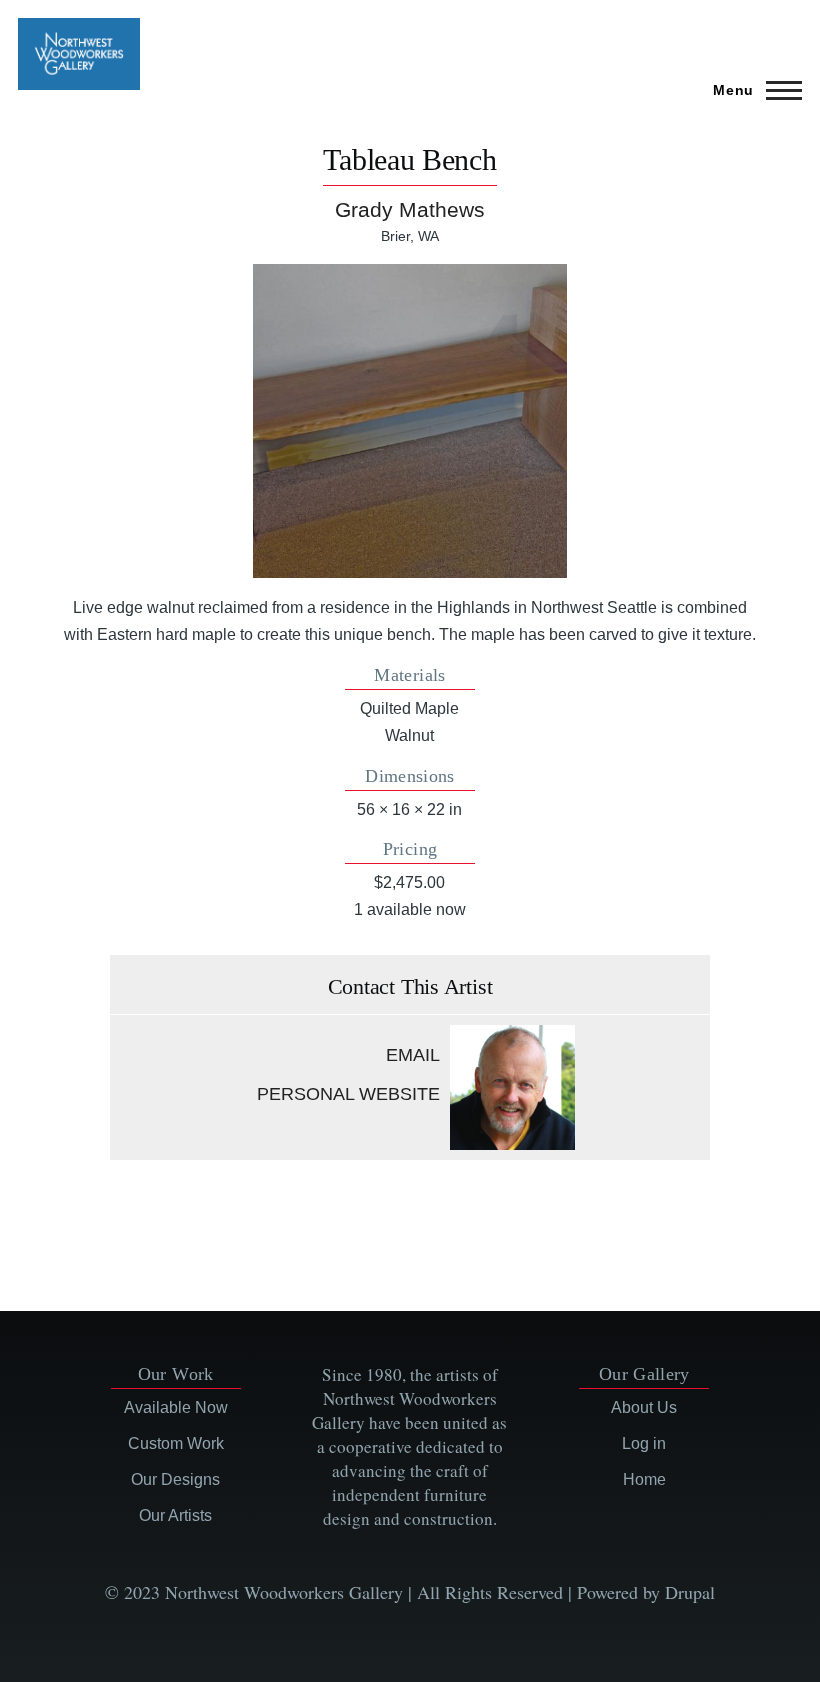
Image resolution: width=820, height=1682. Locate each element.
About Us (644, 1407)
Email (413, 1055)
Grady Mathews (410, 209)
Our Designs (175, 1479)
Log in (644, 1443)
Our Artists (175, 1515)
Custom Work (176, 1443)
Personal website (348, 1094)
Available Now (176, 1407)
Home (644, 1479)
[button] (410, 421)
